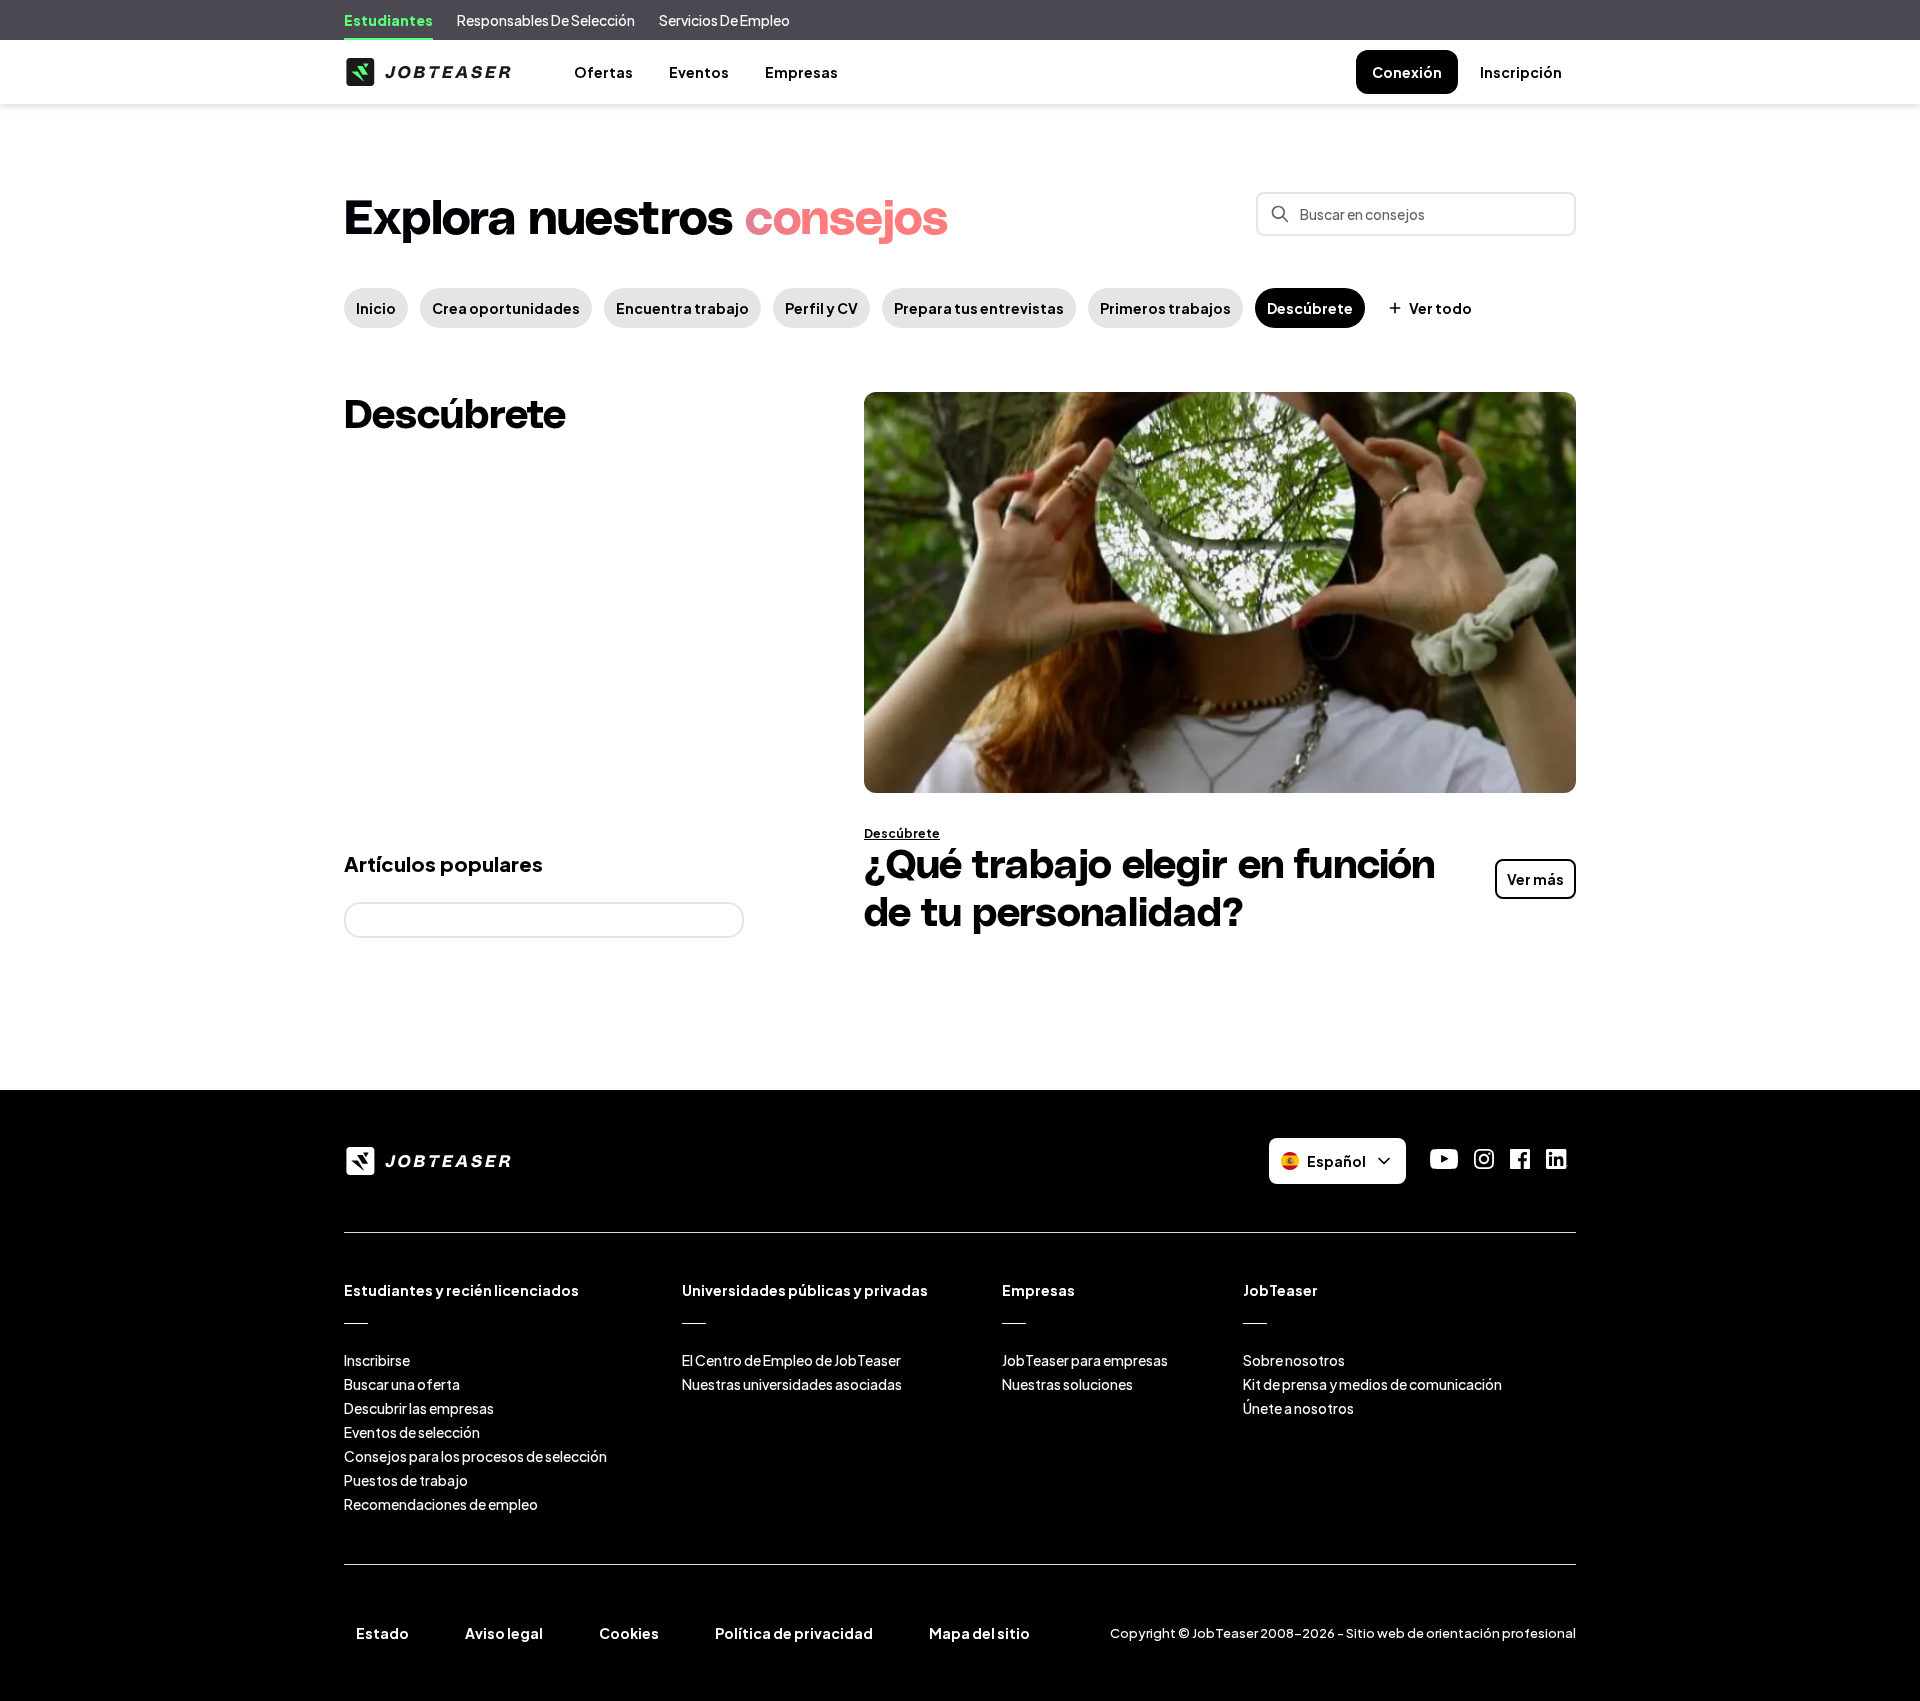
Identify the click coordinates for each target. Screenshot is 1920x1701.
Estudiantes (388, 20)
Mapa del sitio (979, 1633)
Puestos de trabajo (406, 1480)
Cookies (629, 1633)
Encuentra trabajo (682, 308)
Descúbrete (1310, 308)
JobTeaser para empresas (1085, 1360)
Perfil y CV (821, 308)
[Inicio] (428, 72)
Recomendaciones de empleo (441, 1504)
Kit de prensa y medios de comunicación (1372, 1384)
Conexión (1407, 72)
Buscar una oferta (402, 1384)
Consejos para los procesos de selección (475, 1456)
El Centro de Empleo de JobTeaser (791, 1360)
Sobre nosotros (1294, 1360)
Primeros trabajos (1165, 308)
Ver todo (1440, 308)
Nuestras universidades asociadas (792, 1384)
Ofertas (603, 72)
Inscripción (1521, 72)
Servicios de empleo (724, 20)
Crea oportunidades (506, 308)
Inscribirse (377, 1360)
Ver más (1535, 879)
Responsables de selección (546, 20)
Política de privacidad (794, 1633)
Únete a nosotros (1298, 1408)
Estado (382, 1633)
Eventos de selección (412, 1432)
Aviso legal (504, 1633)
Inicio (376, 308)
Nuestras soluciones (1067, 1384)
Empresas (801, 72)
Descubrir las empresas (419, 1408)
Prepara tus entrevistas (979, 308)
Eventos (699, 72)
